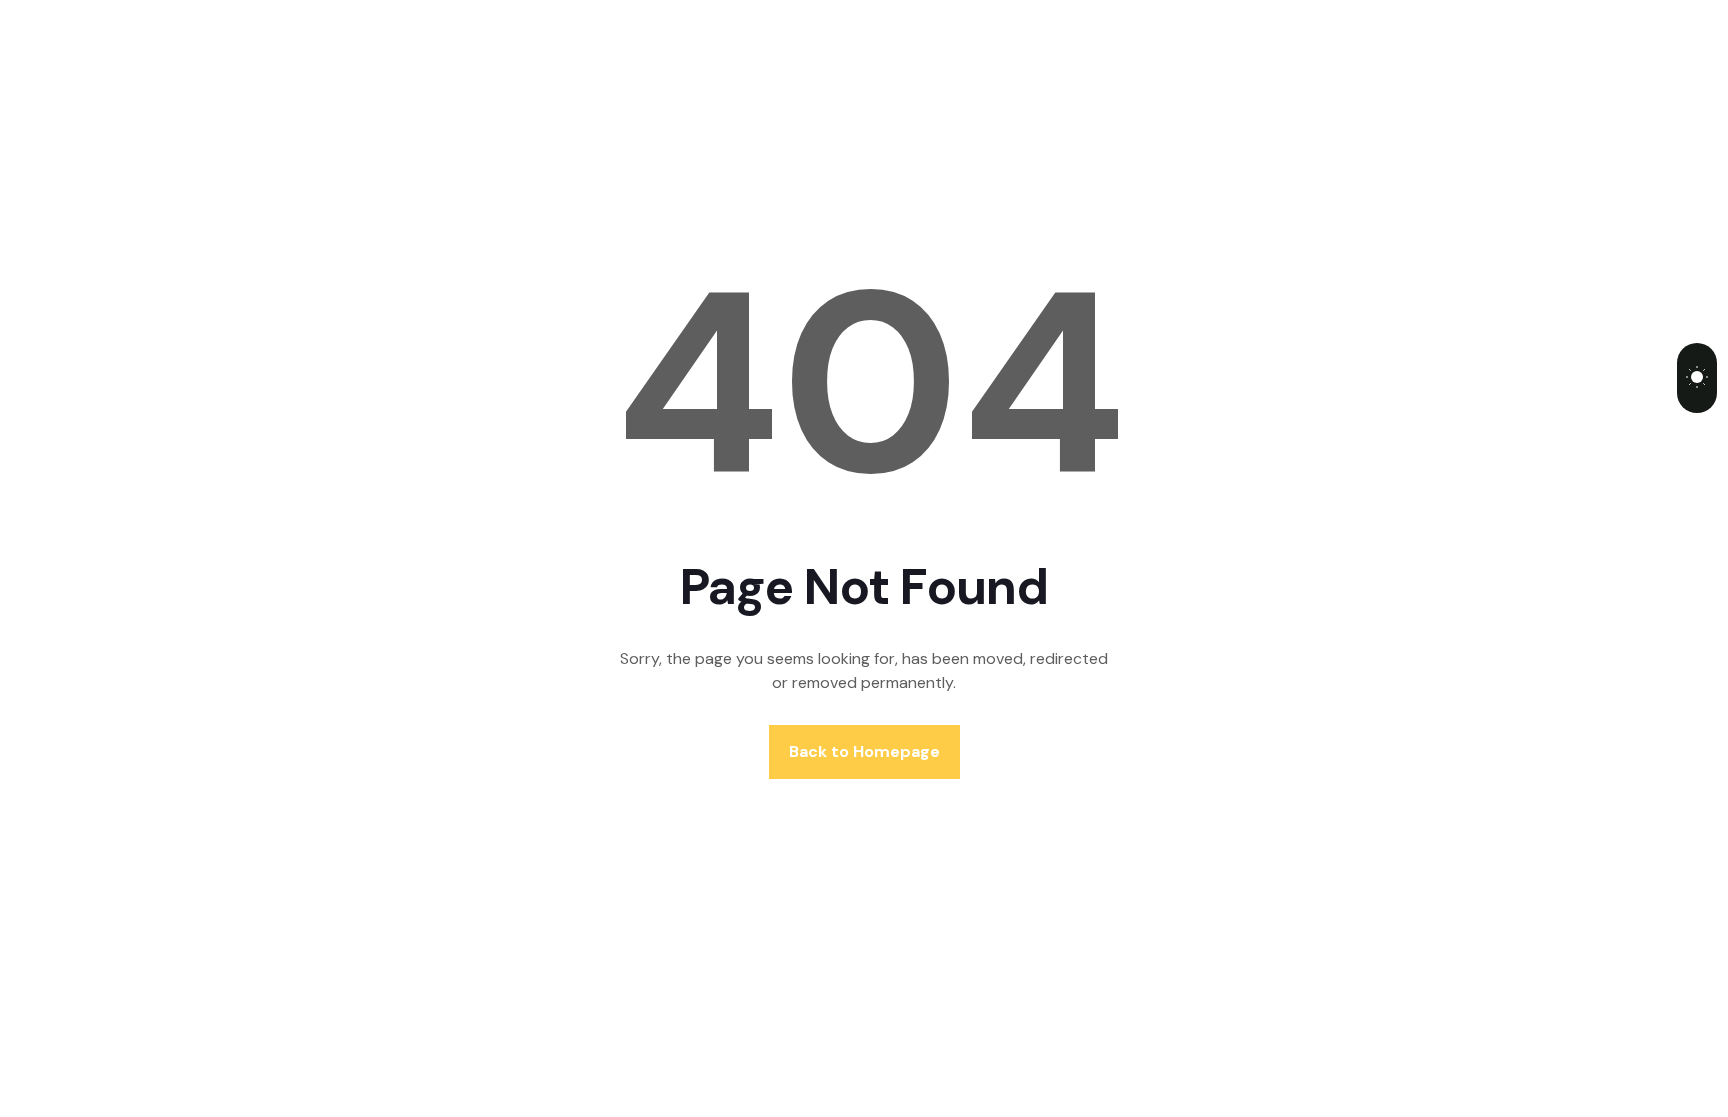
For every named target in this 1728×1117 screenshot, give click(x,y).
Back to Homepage (864, 751)
